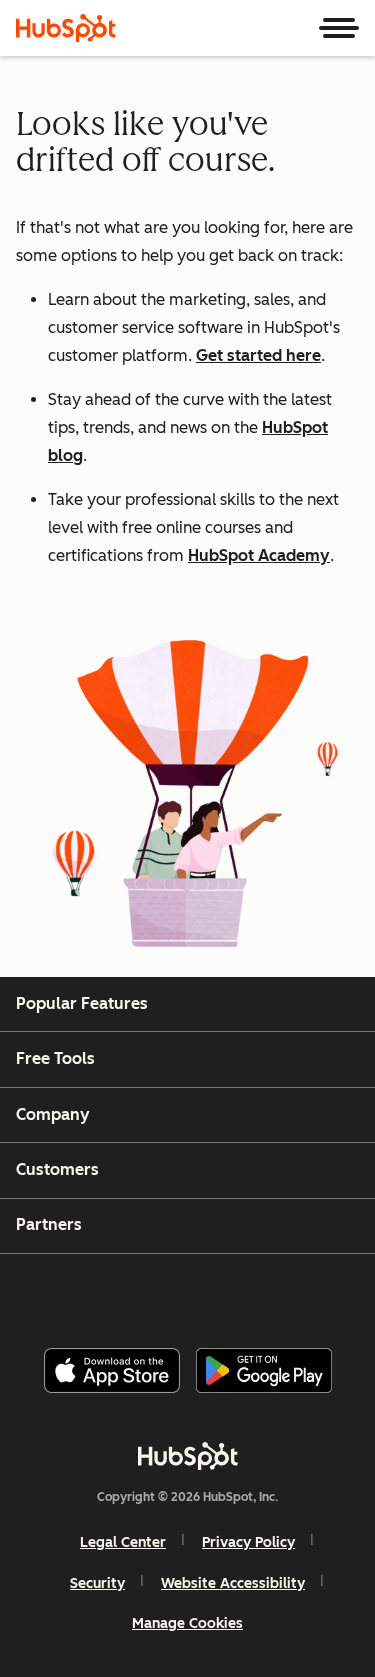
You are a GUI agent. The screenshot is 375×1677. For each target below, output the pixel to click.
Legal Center (123, 1542)
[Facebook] (52, 1293)
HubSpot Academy (259, 555)
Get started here (258, 355)
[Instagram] (103, 1293)
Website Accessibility (233, 1583)
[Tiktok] (354, 1293)
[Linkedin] (254, 1293)
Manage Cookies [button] (187, 1623)
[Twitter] (203, 1293)
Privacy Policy (248, 1542)
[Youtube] (153, 1293)
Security (97, 1583)
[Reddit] (304, 1293)
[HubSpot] (66, 28)
